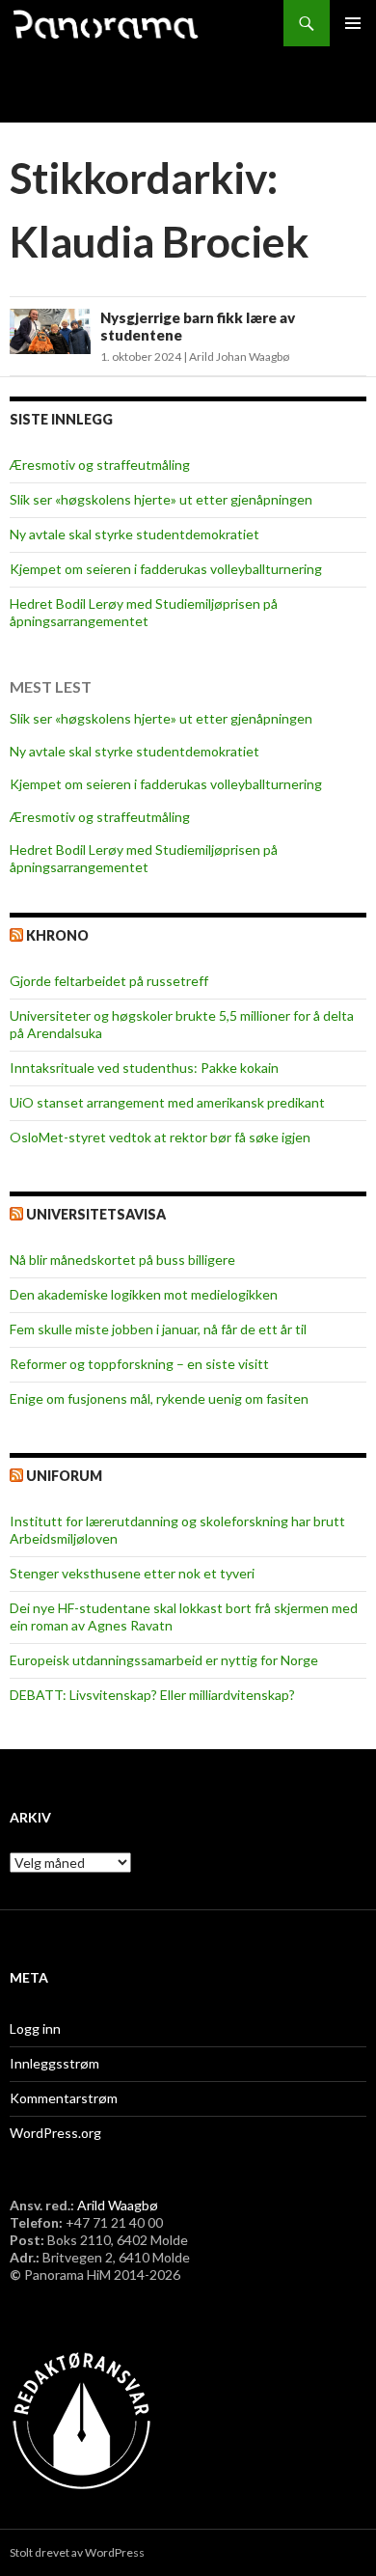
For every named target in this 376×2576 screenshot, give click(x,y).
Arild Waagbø (118, 2205)
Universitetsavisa (96, 1214)
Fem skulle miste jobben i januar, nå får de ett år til (158, 1329)
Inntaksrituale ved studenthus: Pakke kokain (144, 1068)
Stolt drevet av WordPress (77, 2552)
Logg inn (35, 2028)
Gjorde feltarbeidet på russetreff (109, 981)
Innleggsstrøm (54, 2063)
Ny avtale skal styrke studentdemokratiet (134, 534)
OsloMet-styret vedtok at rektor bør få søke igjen (160, 1137)
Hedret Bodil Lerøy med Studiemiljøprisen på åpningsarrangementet (144, 612)
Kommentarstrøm (64, 2098)
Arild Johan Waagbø (239, 356)
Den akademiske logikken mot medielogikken (144, 1294)
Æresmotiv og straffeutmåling (100, 465)
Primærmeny (353, 23)
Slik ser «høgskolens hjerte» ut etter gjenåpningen (161, 499)
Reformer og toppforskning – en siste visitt (139, 1364)
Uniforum (64, 1476)
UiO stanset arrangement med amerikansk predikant (167, 1102)
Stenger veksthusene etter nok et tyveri (132, 1573)
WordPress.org (55, 2133)
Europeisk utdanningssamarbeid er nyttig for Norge (164, 1660)
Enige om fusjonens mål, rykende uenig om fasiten (159, 1398)
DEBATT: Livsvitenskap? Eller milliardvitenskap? (152, 1695)
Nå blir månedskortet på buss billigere (122, 1260)
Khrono (57, 935)
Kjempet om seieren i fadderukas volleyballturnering (166, 569)
